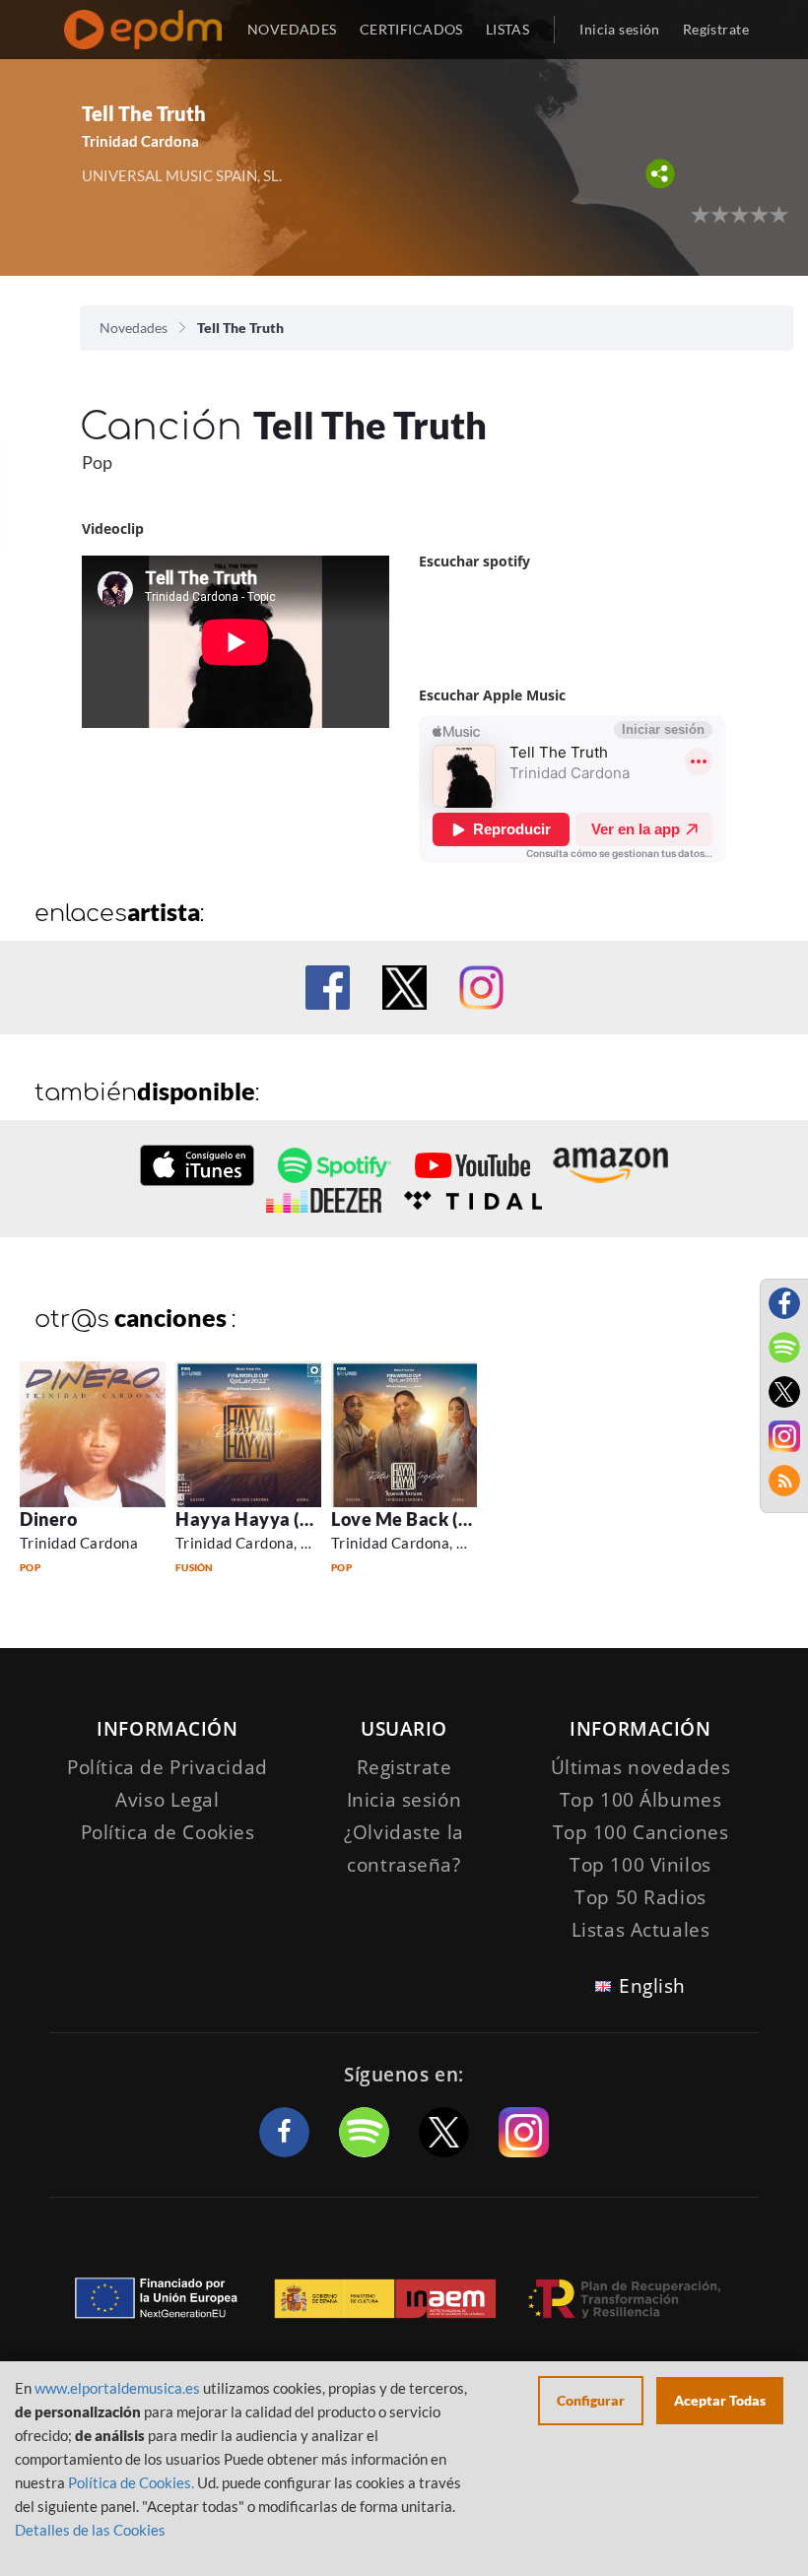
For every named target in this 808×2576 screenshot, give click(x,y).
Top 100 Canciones (641, 1832)
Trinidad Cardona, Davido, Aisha (285, 1543)
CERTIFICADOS (411, 29)
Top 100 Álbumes (641, 1800)
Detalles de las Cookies (90, 2530)
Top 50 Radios (640, 1897)
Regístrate (716, 29)
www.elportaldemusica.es (117, 2388)
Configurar (591, 2400)
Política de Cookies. (131, 2482)
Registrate (404, 1767)
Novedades (134, 328)
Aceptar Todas (720, 2400)
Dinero (48, 1519)
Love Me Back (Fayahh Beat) (450, 1519)
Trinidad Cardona (79, 1543)
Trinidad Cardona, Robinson (426, 1543)
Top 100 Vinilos (640, 1865)
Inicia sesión (619, 29)
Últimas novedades (641, 1767)
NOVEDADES (292, 29)
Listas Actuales (641, 1930)
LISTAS (508, 29)
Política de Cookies (168, 1832)
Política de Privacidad (168, 1767)
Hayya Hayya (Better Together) (307, 1519)
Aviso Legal (167, 1800)
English (652, 1986)
